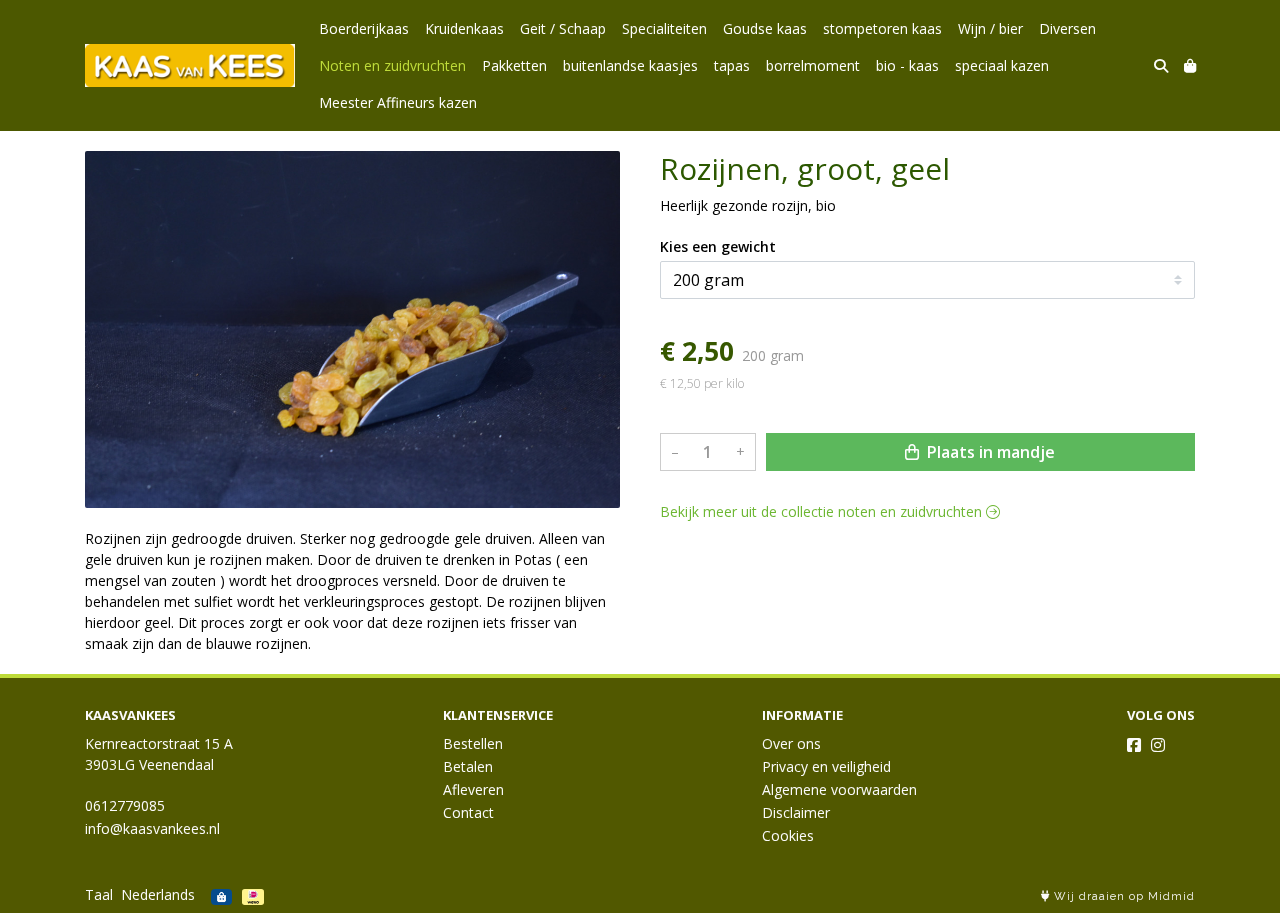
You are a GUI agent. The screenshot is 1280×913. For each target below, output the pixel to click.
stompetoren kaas (882, 28)
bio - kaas (907, 65)
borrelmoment (813, 65)
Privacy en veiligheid (826, 766)
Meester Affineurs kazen (398, 102)
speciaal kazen (1002, 65)
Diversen (1067, 28)
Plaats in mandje (989, 452)
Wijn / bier (990, 28)
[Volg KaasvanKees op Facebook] (1134, 745)
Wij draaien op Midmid (1122, 896)
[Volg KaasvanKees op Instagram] (1158, 745)
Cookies (788, 835)
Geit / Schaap (563, 28)
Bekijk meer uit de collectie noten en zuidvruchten (823, 511)
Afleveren (473, 789)
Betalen (468, 766)
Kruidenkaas (464, 28)
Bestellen (473, 743)
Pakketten (514, 65)
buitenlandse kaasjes (630, 65)
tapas (732, 65)
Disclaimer (796, 812)
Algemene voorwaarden (839, 789)
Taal (99, 894)
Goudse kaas (765, 28)
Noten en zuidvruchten (392, 65)
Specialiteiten (664, 28)
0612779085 (125, 805)
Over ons (791, 743)
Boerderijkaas (364, 28)
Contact (468, 812)
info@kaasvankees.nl (152, 828)
